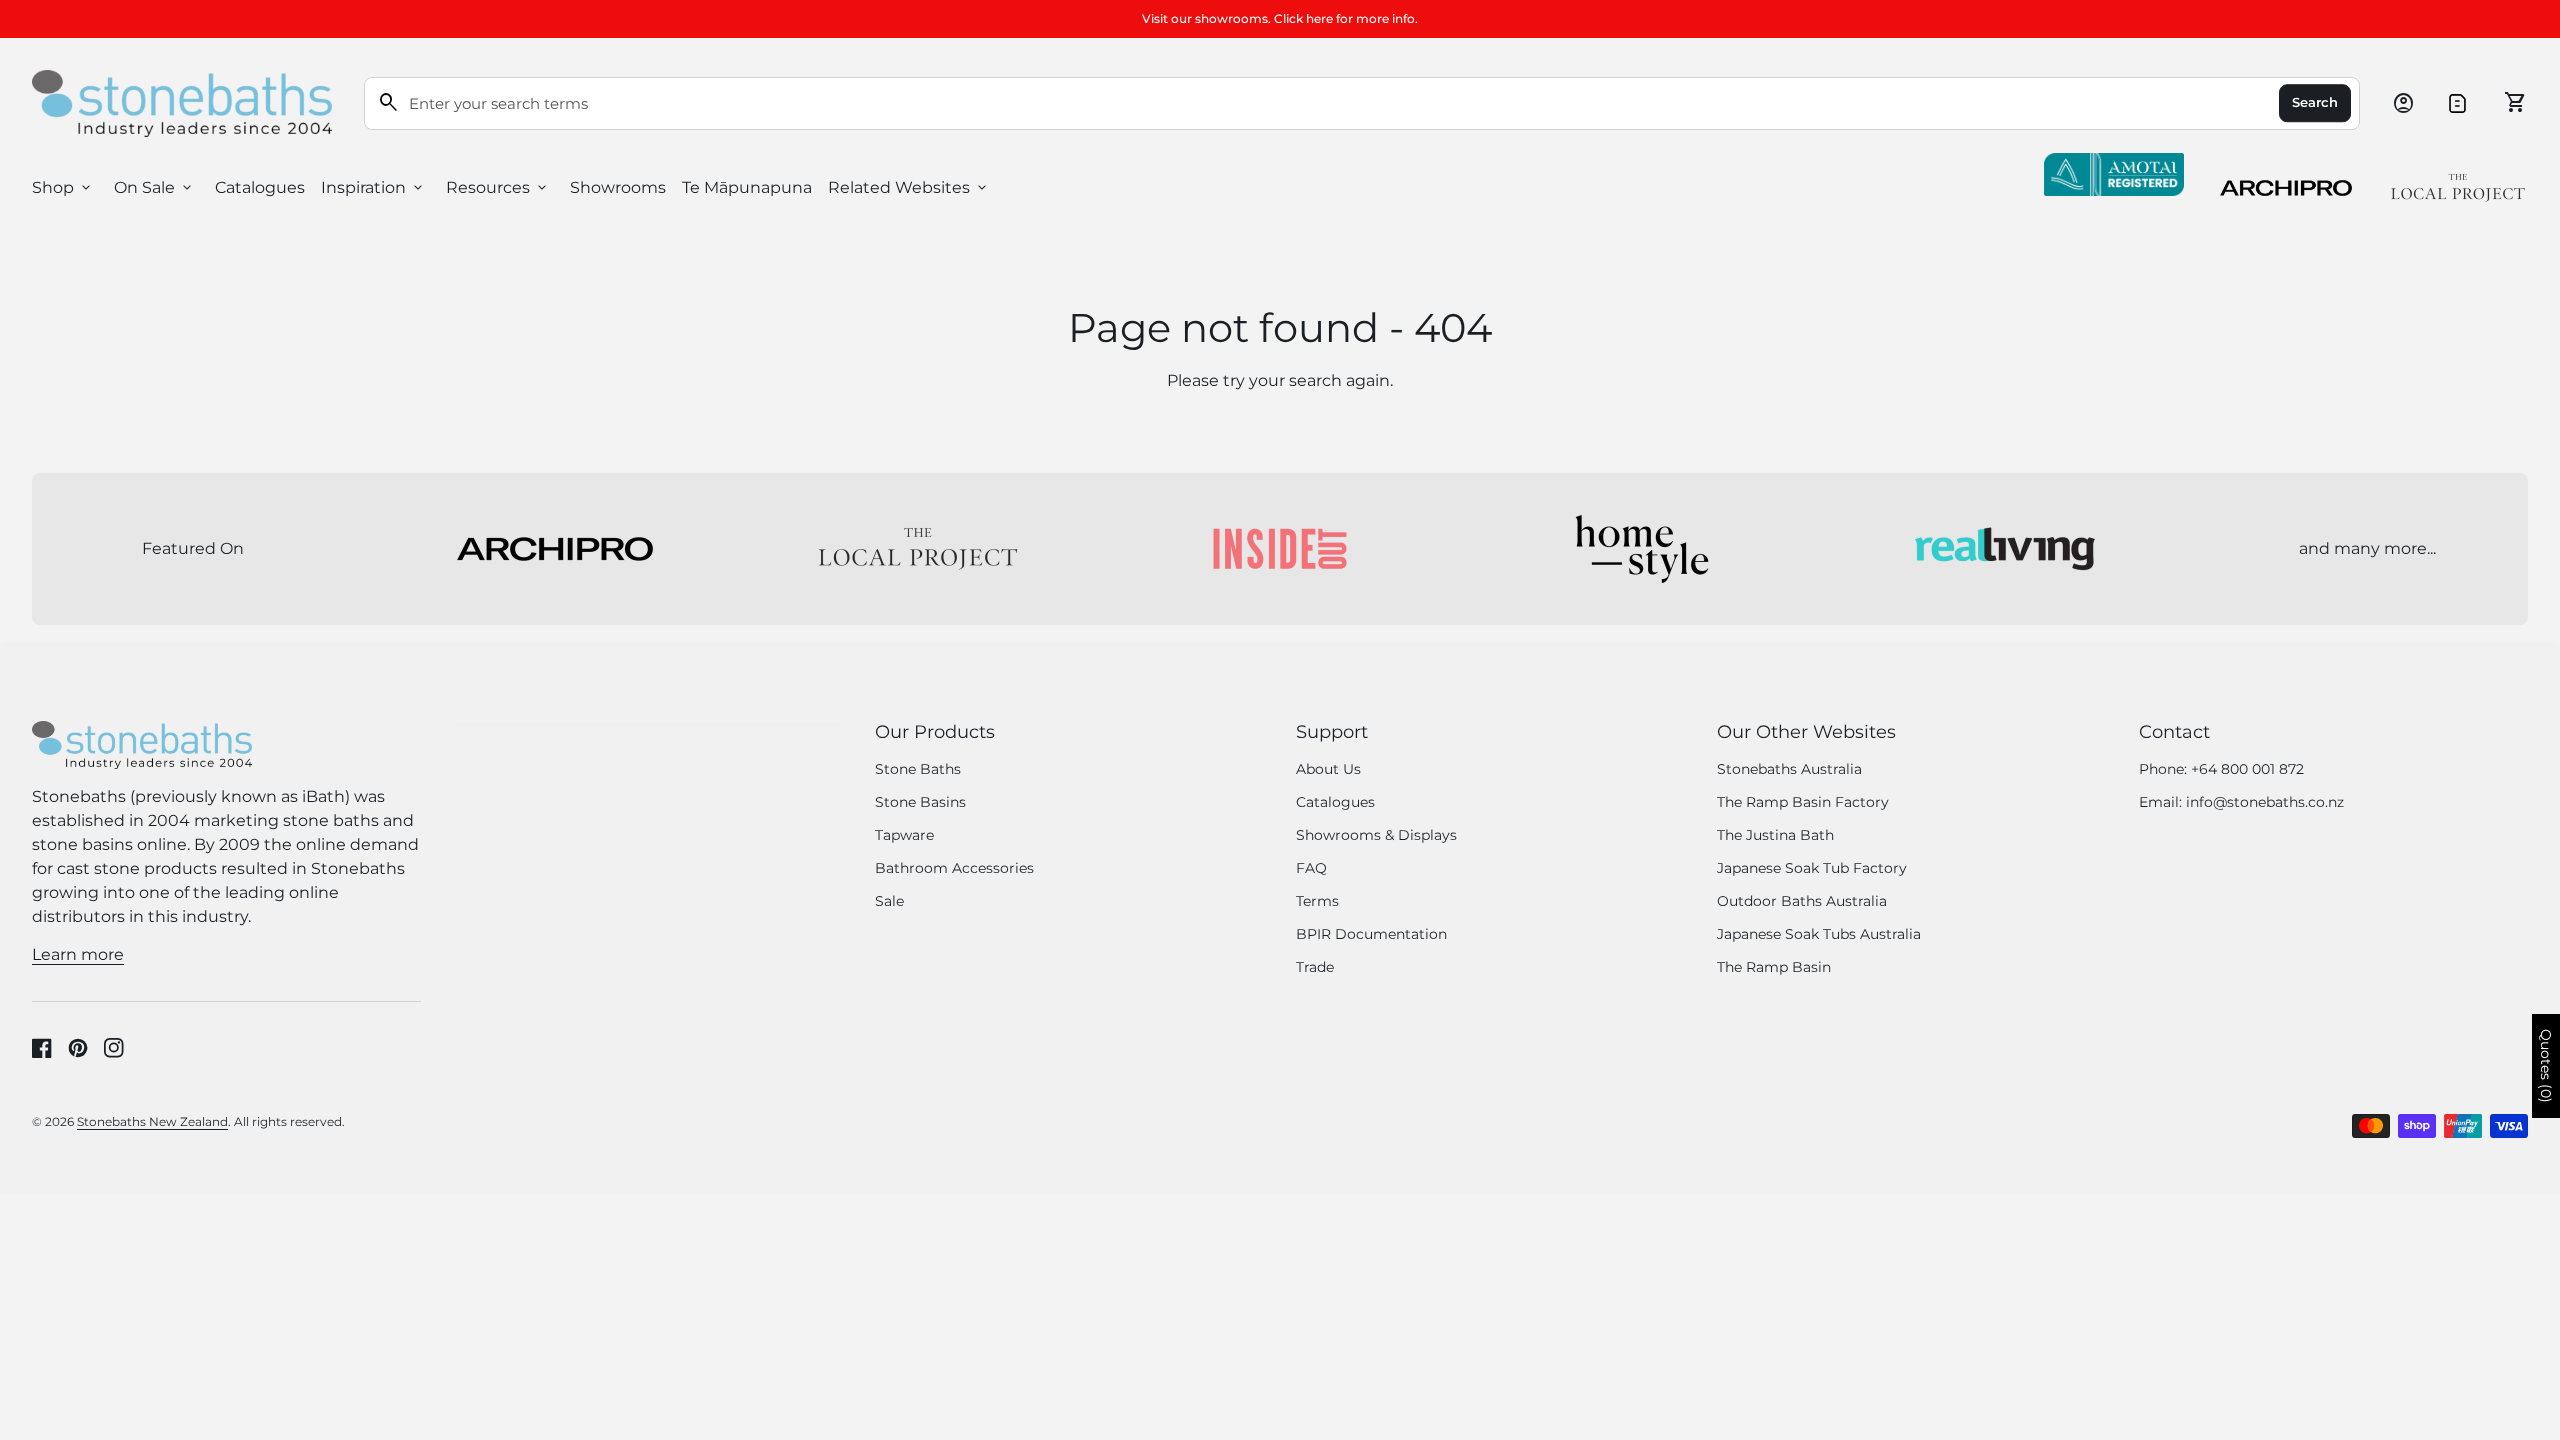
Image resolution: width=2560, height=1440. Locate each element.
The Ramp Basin (1774, 967)
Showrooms (618, 187)
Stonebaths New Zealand (152, 1121)
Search (2315, 103)
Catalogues (260, 187)
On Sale (154, 188)
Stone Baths (918, 769)
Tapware (904, 835)
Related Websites (909, 188)
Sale (889, 901)
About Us (1328, 769)
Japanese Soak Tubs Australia (1819, 934)
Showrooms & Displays (1376, 835)
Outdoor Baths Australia (1802, 901)
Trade (1315, 967)
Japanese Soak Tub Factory (1812, 868)
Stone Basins (920, 802)
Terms (1317, 901)
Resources (498, 188)
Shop (63, 188)
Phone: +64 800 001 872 (2221, 769)
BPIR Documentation (1371, 934)
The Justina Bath (1775, 835)
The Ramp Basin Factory (1803, 802)
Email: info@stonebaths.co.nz (2241, 802)
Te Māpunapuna (747, 187)
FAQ (1311, 868)
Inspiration (373, 188)
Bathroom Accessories (954, 868)
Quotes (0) (2546, 1066)
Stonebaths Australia (1789, 769)
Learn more (78, 954)
